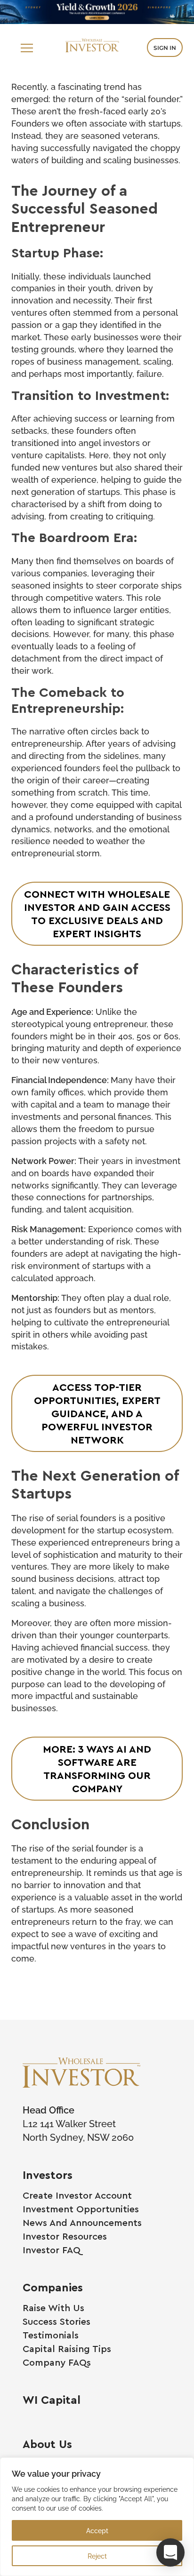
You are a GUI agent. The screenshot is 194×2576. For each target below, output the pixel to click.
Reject (97, 2556)
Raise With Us (53, 2308)
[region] (97, 2517)
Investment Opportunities (81, 2209)
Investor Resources (65, 2236)
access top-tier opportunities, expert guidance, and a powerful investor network (97, 1413)
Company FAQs (57, 2362)
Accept (97, 2530)
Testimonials (51, 2335)
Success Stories (57, 2321)
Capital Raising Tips (67, 2349)
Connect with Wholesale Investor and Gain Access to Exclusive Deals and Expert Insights (97, 913)
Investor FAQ (52, 2250)
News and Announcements (82, 2222)
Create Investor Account (77, 2195)
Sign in (165, 48)
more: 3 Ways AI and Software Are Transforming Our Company (97, 1768)
